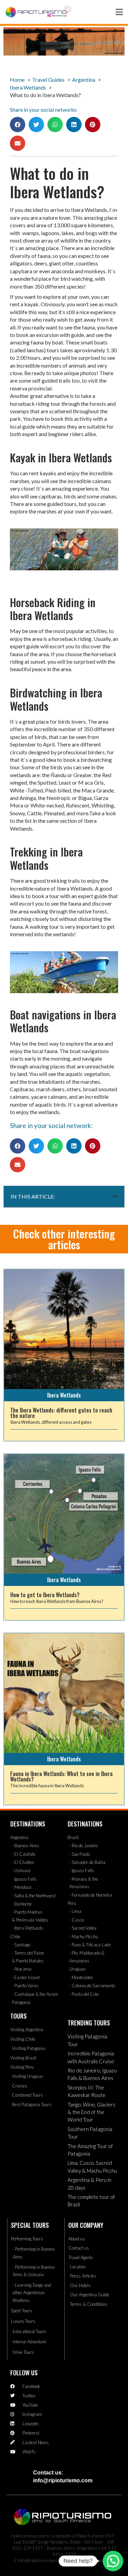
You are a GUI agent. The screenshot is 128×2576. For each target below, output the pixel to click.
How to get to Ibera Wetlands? (45, 1595)
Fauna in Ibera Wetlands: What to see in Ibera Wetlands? (61, 1776)
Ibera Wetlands (64, 1395)
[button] (18, 125)
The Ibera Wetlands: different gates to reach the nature (61, 1413)
